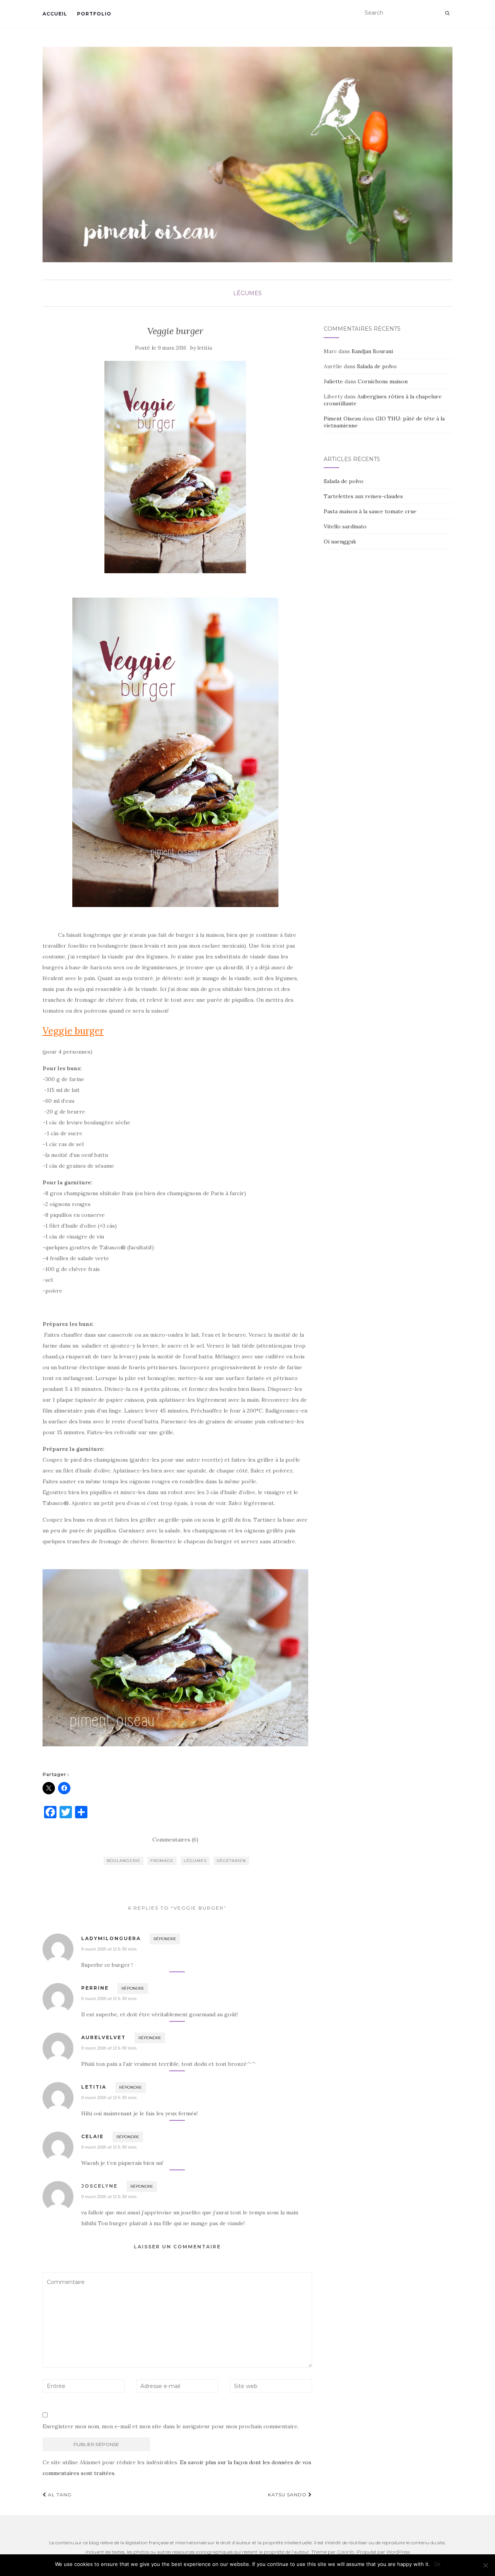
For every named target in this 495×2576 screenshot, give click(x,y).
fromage (162, 1861)
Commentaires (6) (175, 1840)
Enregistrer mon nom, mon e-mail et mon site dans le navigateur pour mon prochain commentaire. (171, 2426)
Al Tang (59, 2495)
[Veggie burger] (175, 467)
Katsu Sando (288, 2495)
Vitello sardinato (345, 526)
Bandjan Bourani (372, 351)
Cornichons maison (383, 381)
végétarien (231, 1861)
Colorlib (346, 2552)
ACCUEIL (55, 14)
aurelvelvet (103, 2037)
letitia (205, 348)
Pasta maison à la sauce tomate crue (370, 511)
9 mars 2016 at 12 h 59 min (109, 1949)
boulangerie (124, 1861)
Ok (437, 2564)
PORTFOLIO (94, 14)
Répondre (165, 1939)
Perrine (95, 1988)
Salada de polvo (377, 366)
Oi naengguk (340, 542)
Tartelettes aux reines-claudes (363, 496)
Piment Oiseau (342, 419)
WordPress (398, 2552)
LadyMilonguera (111, 1938)
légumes (247, 293)
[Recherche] (447, 13)
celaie (92, 2136)
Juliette (333, 381)
